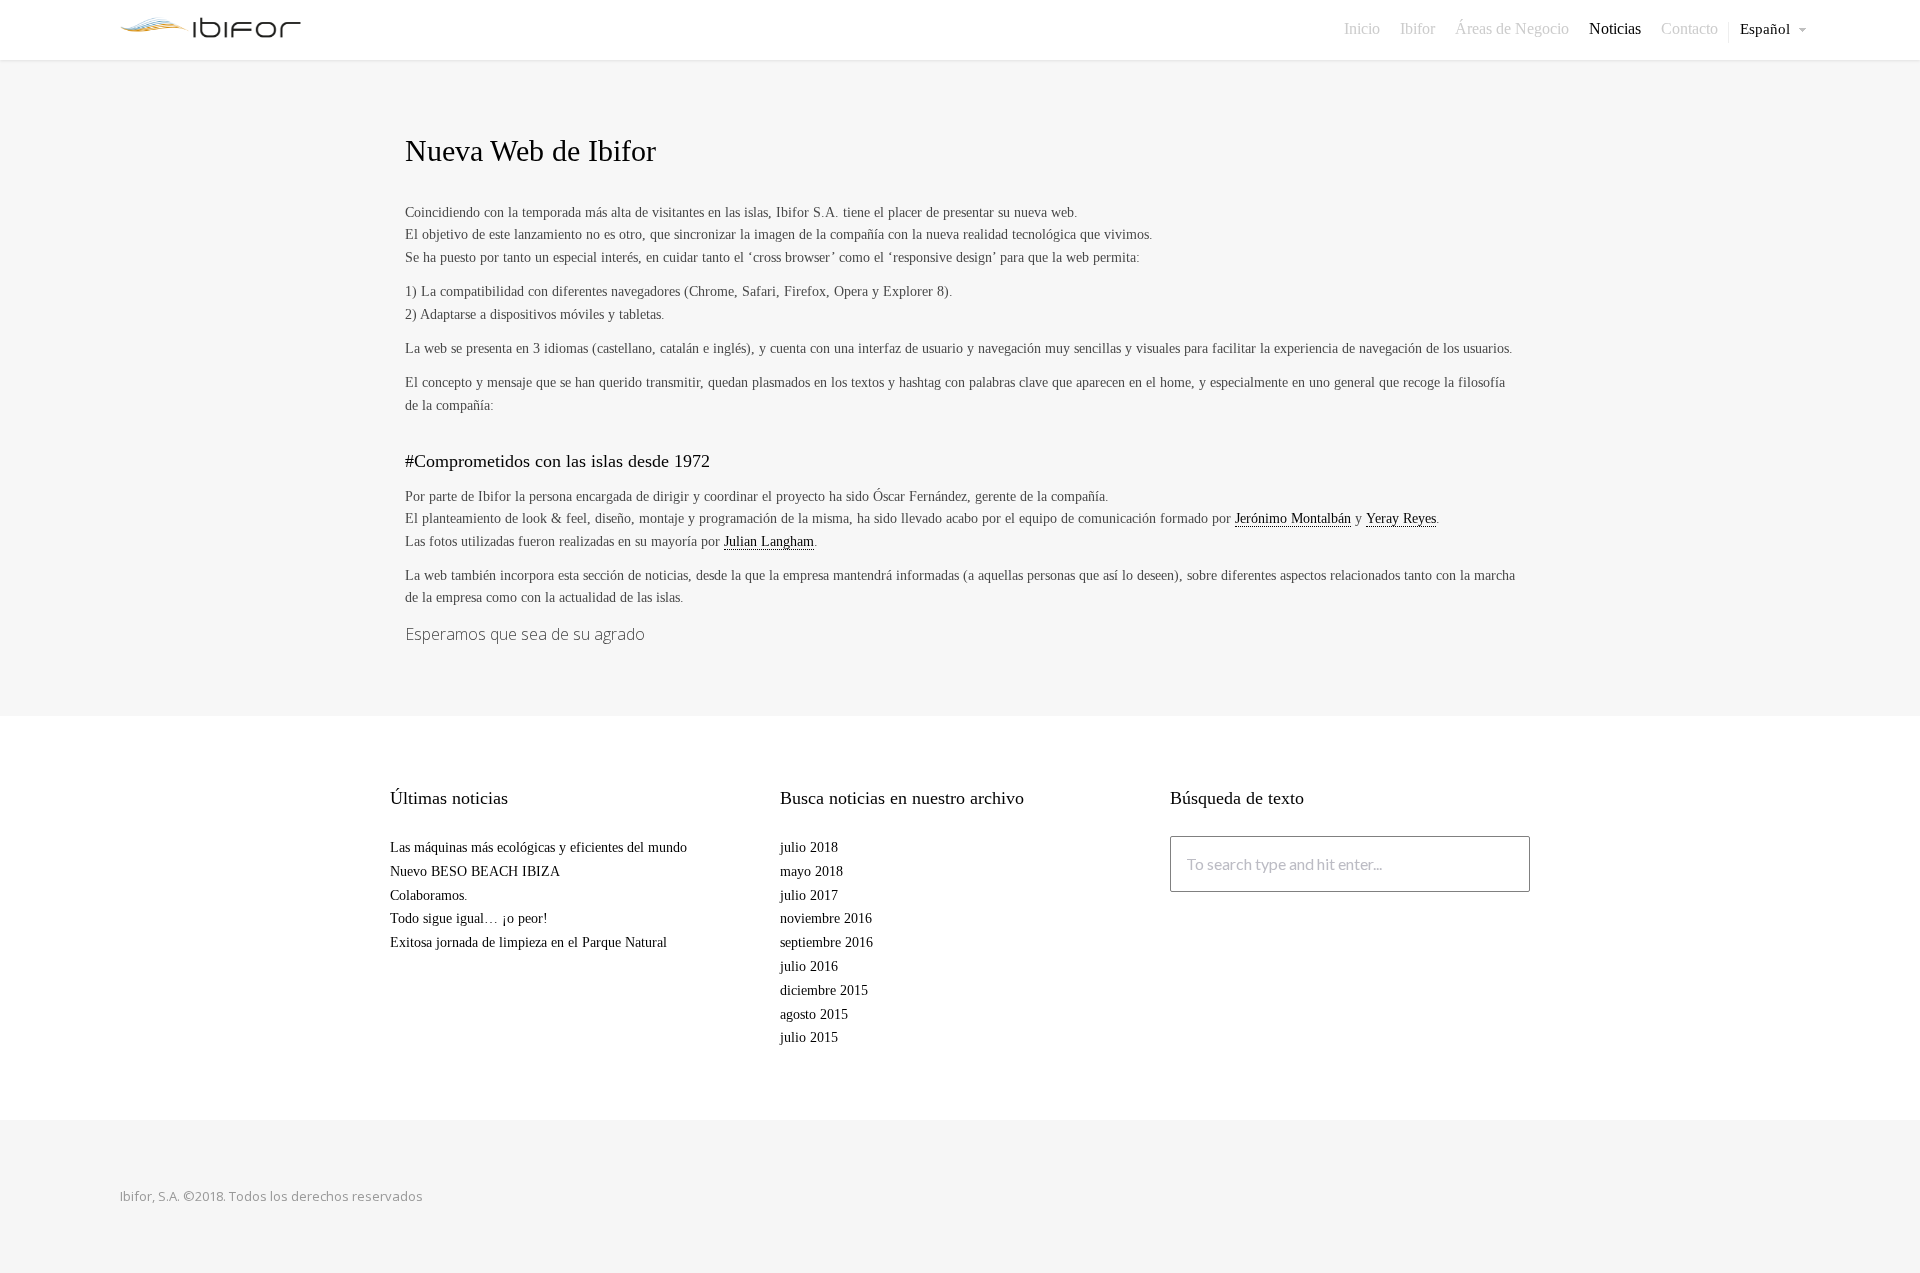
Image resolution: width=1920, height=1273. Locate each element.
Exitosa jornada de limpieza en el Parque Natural (528, 942)
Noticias (1615, 29)
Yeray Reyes (1401, 518)
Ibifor (1417, 29)
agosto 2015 (814, 1014)
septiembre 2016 (826, 942)
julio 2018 (809, 847)
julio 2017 (809, 895)
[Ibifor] (210, 26)
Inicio (1362, 29)
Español (1765, 29)
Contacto (1689, 29)
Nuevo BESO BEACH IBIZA (475, 871)
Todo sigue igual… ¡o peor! (469, 918)
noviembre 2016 (826, 918)
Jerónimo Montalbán (1293, 518)
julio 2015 (809, 1037)
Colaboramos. (429, 895)
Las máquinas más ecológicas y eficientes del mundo (538, 847)
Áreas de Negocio (1512, 29)
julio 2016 (809, 966)
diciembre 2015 (824, 990)
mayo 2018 (811, 871)
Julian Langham (769, 541)
